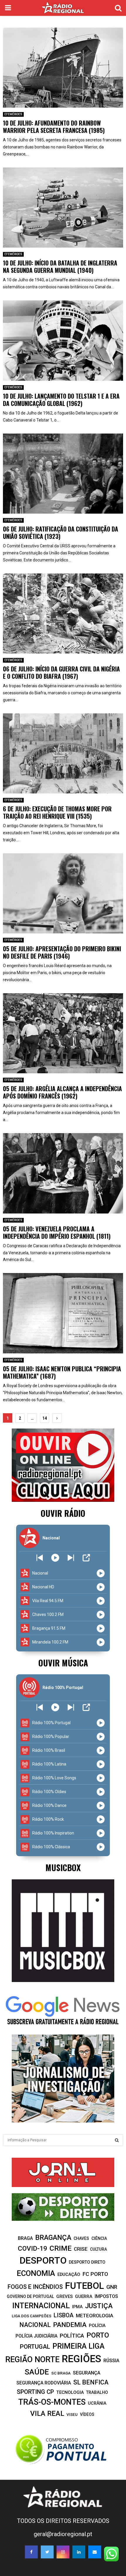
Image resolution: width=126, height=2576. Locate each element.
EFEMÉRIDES (13, 114)
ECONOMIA (36, 2273)
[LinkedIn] (79, 2552)
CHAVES (81, 2238)
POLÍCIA (97, 2325)
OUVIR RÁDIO (63, 1513)
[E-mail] (95, 2552)
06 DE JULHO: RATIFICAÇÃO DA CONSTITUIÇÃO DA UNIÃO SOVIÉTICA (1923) (61, 533)
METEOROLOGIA (94, 2316)
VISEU (72, 2415)
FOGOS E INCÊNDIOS (35, 2287)
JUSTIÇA (99, 2306)
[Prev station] (71, 1558)
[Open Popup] (86, 1558)
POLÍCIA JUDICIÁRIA (36, 2336)
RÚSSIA (111, 2361)
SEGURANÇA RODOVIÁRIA (44, 2383)
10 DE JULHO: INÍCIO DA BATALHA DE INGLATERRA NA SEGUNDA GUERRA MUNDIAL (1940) (60, 266)
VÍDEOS (87, 2414)
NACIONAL (35, 2325)
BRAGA (25, 2238)
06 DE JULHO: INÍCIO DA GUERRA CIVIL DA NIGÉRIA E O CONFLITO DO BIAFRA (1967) (61, 672)
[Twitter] (47, 2552)
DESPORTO (43, 2261)
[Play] (55, 1558)
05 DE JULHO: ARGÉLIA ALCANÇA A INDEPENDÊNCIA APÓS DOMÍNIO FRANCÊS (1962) (62, 1092)
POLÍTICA (72, 2336)
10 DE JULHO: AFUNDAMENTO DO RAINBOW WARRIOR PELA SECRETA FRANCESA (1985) (54, 127)
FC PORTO (95, 2274)
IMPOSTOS (106, 2296)
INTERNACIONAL (41, 2306)
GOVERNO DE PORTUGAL (30, 2296)
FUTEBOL (85, 2286)
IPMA (77, 2307)
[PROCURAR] (117, 2140)
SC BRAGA (61, 2373)
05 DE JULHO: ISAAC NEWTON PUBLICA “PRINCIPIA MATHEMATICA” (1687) (62, 1372)
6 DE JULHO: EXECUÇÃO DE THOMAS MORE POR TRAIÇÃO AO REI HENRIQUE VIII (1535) (57, 812)
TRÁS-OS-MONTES (52, 2402)
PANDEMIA (70, 2325)
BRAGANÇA (53, 2238)
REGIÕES (81, 2359)
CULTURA (98, 2249)
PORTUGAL (35, 2347)
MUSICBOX (63, 1867)
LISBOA (64, 2315)
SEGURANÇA (87, 2373)
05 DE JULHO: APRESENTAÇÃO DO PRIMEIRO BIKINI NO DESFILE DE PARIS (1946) (62, 952)
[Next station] (40, 1558)
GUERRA (84, 2296)
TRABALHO (97, 2392)
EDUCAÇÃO (69, 2274)
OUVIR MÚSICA (63, 1663)
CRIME (61, 2248)
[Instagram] (63, 2552)
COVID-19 (33, 2249)
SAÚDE (37, 2372)
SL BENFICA (91, 2382)
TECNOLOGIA (70, 2392)
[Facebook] (31, 2552)
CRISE (81, 2249)
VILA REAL (47, 2413)
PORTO (98, 2335)
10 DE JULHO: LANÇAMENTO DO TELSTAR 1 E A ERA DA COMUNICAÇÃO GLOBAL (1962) (61, 400)
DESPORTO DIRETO (87, 2262)
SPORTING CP (35, 2392)
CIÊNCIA (99, 2238)
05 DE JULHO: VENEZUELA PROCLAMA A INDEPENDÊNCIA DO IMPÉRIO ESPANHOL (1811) (57, 1232)
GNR (112, 2287)
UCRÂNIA (97, 2403)
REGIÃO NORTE (32, 2360)
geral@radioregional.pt (63, 2534)
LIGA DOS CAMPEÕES (31, 2316)
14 (45, 1418)
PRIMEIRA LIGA (79, 2346)
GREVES (64, 2296)
